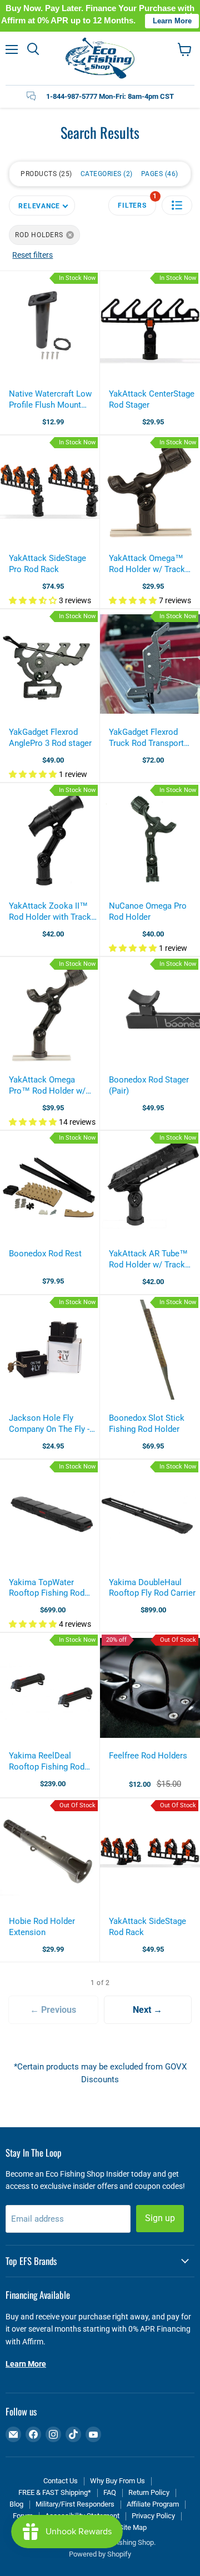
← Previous (53, 2010)
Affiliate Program (153, 2504)
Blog (16, 2504)
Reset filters (32, 255)
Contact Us (61, 2481)
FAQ (110, 2492)
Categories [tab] (106, 174)
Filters (137, 202)
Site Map (133, 2527)
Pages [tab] (159, 174)
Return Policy (149, 2492)
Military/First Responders (75, 2504)
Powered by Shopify (100, 2554)
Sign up (160, 2218)
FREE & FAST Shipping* (55, 2492)
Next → (147, 2010)
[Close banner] (189, 16)
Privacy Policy (153, 2516)
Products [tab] (45, 174)
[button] (177, 205)
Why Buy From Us (117, 2481)
